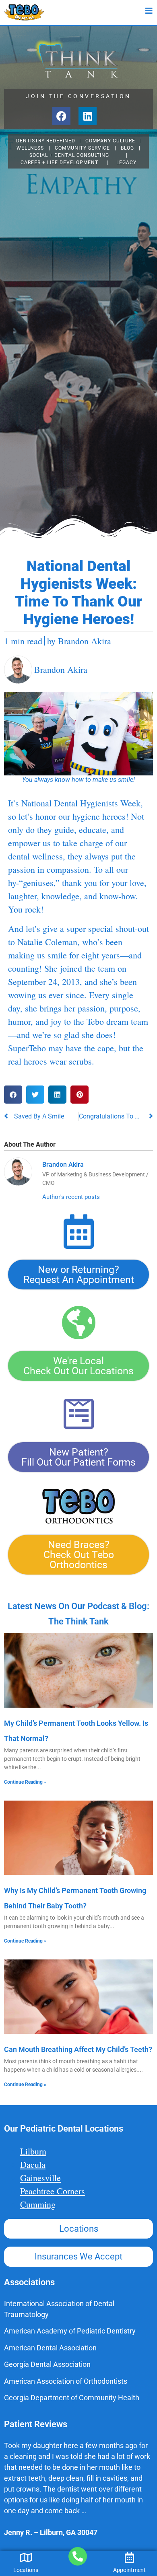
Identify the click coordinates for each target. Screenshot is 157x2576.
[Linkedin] (88, 116)
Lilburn (33, 2151)
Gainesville (40, 2178)
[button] (13, 1095)
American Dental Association (50, 2348)
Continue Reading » (25, 1782)
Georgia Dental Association (47, 2364)
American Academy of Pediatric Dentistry (70, 2331)
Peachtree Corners (53, 2191)
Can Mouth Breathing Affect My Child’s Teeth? (78, 2049)
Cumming (38, 2204)
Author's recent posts (71, 1197)
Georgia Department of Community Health (72, 2398)
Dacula (33, 2164)
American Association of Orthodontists (66, 2381)
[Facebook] (61, 116)
